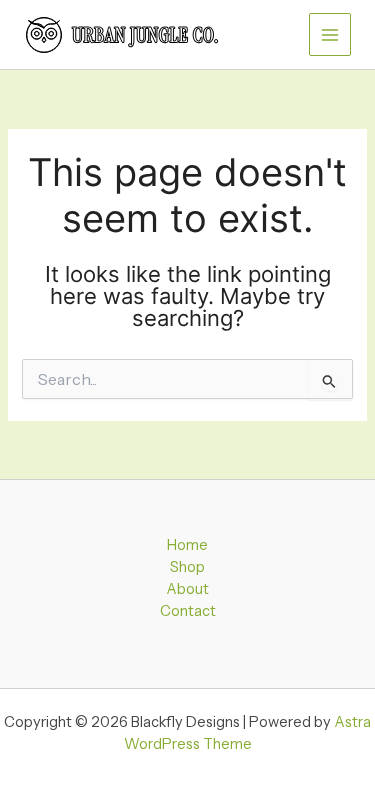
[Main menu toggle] (330, 34)
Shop (187, 567)
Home (187, 545)
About (187, 589)
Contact (188, 611)
